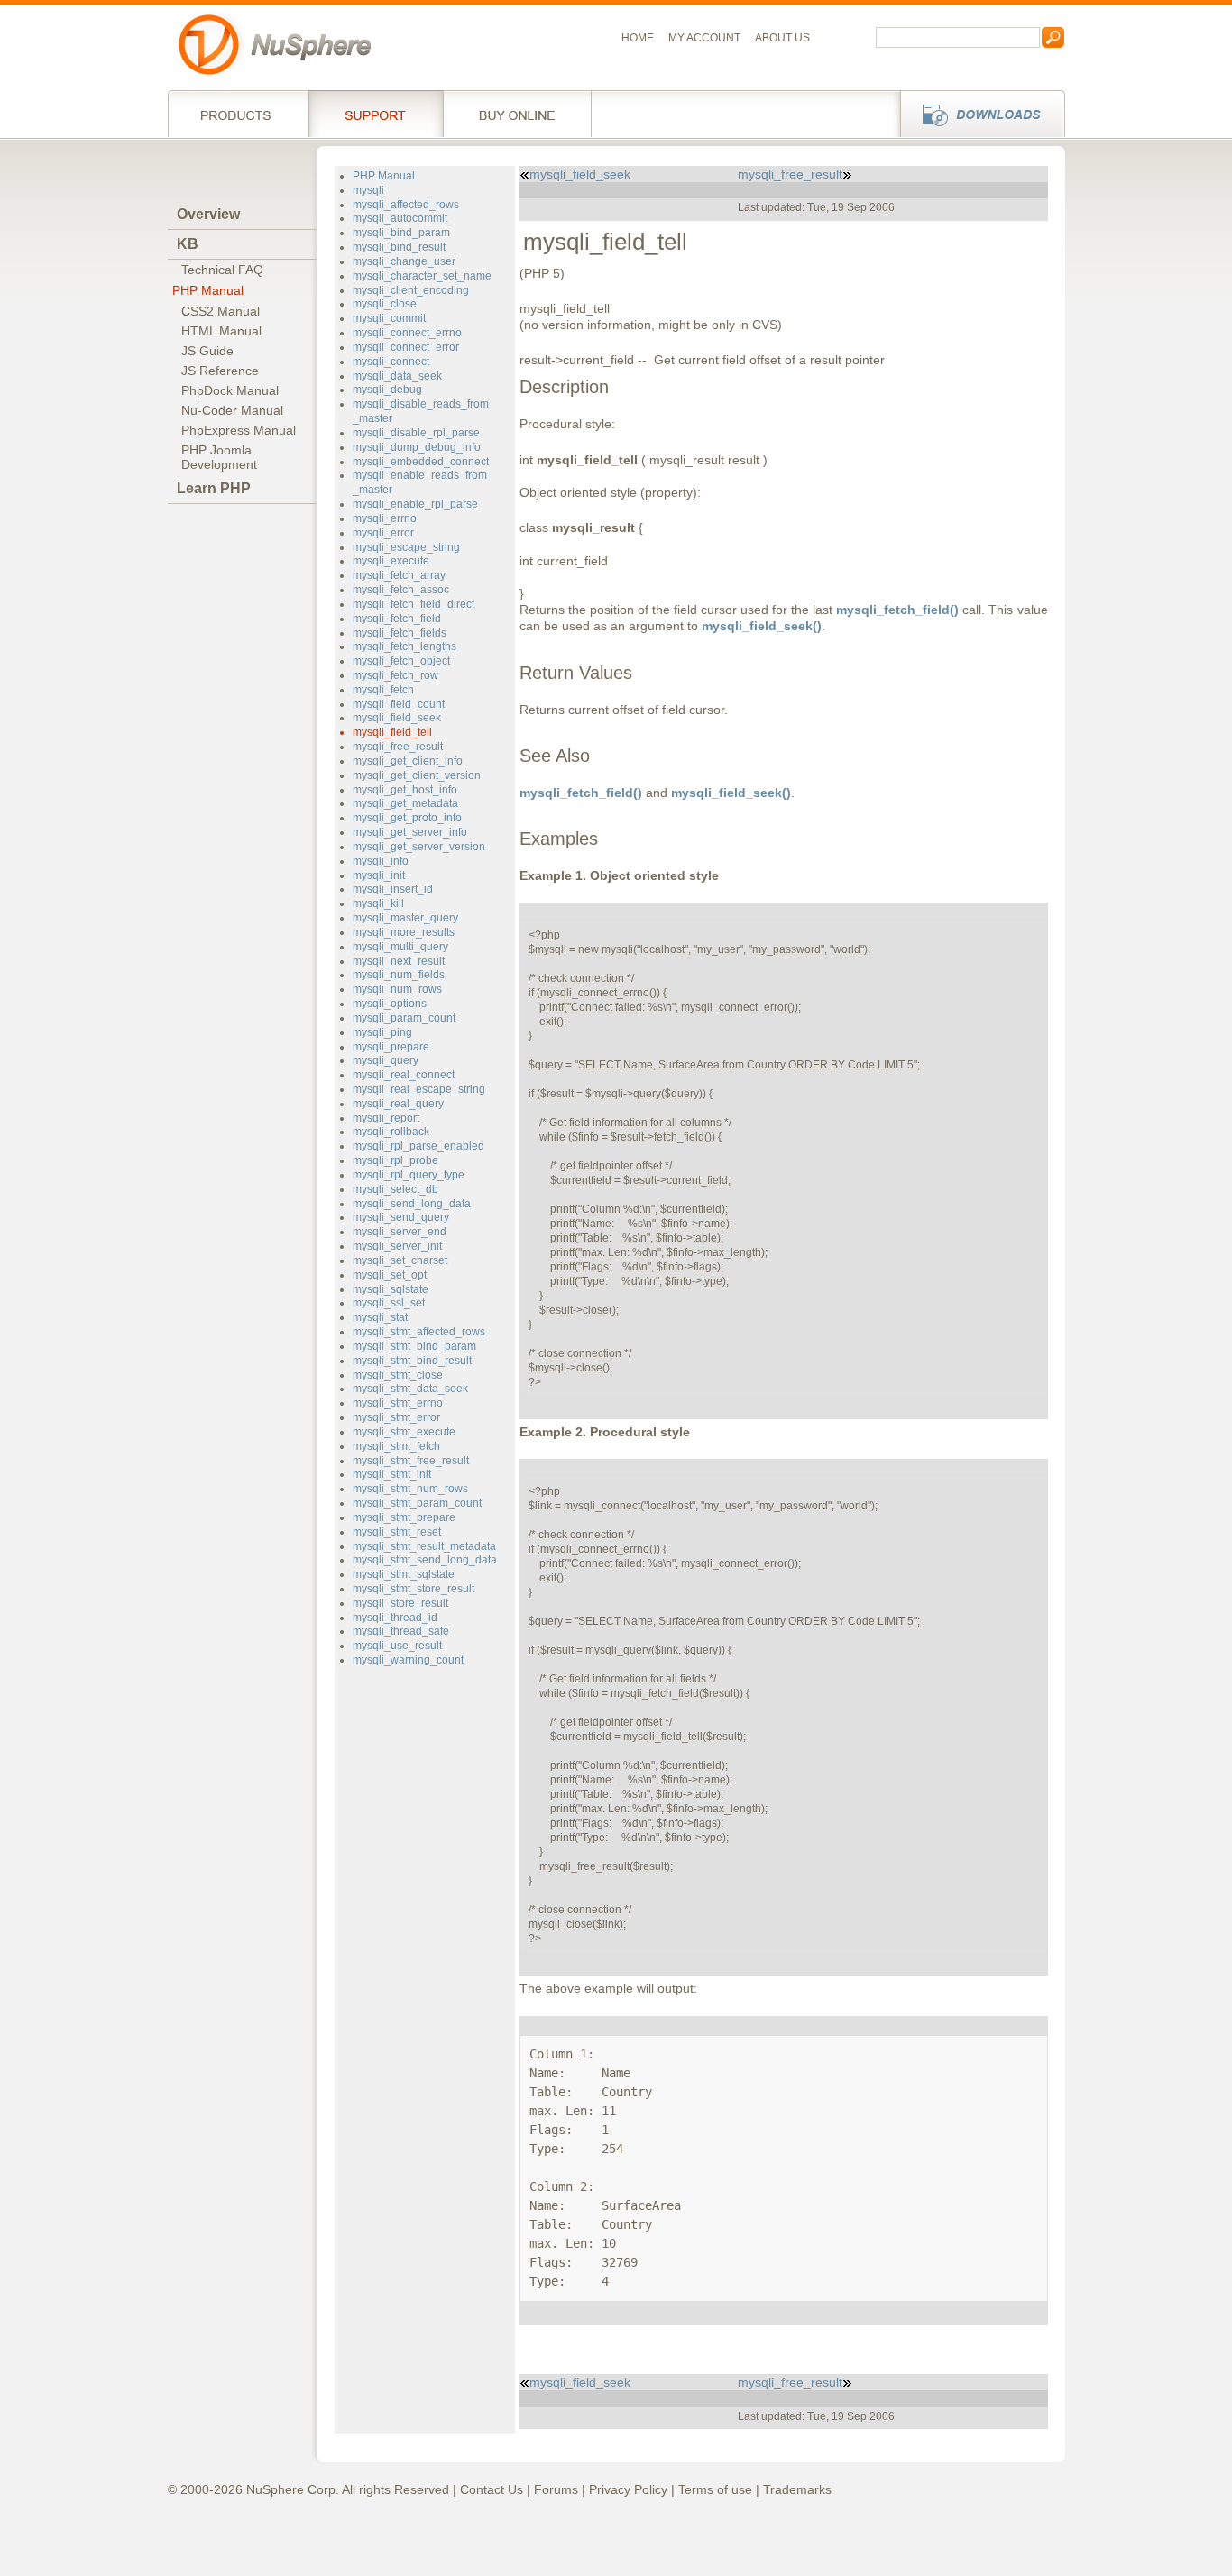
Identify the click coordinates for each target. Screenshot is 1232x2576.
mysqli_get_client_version (417, 775)
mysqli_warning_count (408, 1660)
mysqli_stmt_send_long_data (425, 1560)
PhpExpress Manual (239, 430)
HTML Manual (221, 331)
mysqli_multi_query (400, 947)
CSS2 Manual (221, 311)
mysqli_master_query (405, 918)
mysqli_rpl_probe (395, 1160)
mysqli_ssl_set (389, 1303)
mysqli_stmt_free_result (411, 1461)
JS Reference (220, 371)
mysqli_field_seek (397, 718)
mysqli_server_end (400, 1232)
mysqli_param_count (404, 1018)
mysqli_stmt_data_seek (410, 1389)
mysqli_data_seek (397, 376)
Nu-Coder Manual (232, 410)
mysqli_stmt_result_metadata (424, 1546)
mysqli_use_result (397, 1646)
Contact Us (492, 2489)
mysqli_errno (385, 518)
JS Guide (207, 351)
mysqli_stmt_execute (404, 1432)
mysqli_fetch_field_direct (414, 604)
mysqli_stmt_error (396, 1417)
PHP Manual (208, 290)
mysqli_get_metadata (405, 803)
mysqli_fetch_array (399, 575)
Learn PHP (214, 488)
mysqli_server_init (397, 1246)
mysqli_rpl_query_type (409, 1175)
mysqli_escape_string (406, 547)
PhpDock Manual (230, 390)
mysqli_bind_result (399, 247)
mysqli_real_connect (404, 1075)
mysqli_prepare (391, 1047)
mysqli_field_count (399, 704)
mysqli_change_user (404, 261)
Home (638, 38)
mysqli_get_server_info (410, 832)
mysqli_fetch (383, 690)
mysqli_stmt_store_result (414, 1589)
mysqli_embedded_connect (421, 462)
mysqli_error (383, 533)
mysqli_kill (378, 903)
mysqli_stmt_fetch (396, 1446)
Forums (556, 2489)
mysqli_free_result (398, 747)
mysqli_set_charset (400, 1260)
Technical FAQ (222, 270)
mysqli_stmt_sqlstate (404, 1574)
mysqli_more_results (404, 932)
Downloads (977, 114)
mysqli (368, 190)
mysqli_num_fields (399, 975)
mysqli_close (385, 304)
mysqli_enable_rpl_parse (415, 504)
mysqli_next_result (399, 961)
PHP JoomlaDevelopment (219, 457)
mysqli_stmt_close (398, 1375)
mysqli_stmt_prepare (404, 1517)
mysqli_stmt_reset (397, 1532)
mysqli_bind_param (401, 233)
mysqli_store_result (400, 1603)
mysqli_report (386, 1118)
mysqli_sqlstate (391, 1289)
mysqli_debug (387, 390)
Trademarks (797, 2489)
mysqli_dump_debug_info (417, 447)
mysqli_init (379, 875)
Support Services (376, 114)
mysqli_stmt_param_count (417, 1503)
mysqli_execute (391, 561)
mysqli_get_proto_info (407, 818)
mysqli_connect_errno (407, 333)
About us (782, 38)
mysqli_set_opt (390, 1275)
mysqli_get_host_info (405, 790)
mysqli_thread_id (395, 1618)
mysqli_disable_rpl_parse (416, 433)
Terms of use (715, 2489)
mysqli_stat (380, 1317)
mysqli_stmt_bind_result (412, 1361)
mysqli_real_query (398, 1104)
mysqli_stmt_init (392, 1474)
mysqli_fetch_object (401, 661)
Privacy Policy (628, 2489)
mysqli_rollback (391, 1132)
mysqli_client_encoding (411, 290)
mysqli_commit (389, 318)
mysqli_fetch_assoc (401, 590)
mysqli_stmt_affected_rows (419, 1332)
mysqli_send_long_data (412, 1204)
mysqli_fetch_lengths (405, 646)
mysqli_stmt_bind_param (414, 1346)
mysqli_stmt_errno (398, 1403)
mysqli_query (386, 1060)
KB (188, 244)
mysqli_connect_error (406, 347)
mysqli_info (381, 861)
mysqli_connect (391, 362)
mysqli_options (390, 1004)
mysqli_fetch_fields (400, 633)
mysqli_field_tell (392, 732)
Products (238, 114)
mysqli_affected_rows (406, 205)
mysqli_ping (382, 1032)
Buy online (517, 114)
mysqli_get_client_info (408, 761)
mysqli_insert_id (393, 889)
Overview (208, 214)
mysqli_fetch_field (397, 619)
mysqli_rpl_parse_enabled (418, 1146)
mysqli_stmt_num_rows (410, 1489)
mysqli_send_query (401, 1217)
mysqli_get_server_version (419, 847)
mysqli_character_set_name (422, 276)
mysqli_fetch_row (395, 675)
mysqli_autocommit (400, 218)
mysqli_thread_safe (401, 1631)
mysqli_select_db (395, 1189)
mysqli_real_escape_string (419, 1089)
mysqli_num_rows (397, 989)
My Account (704, 38)
